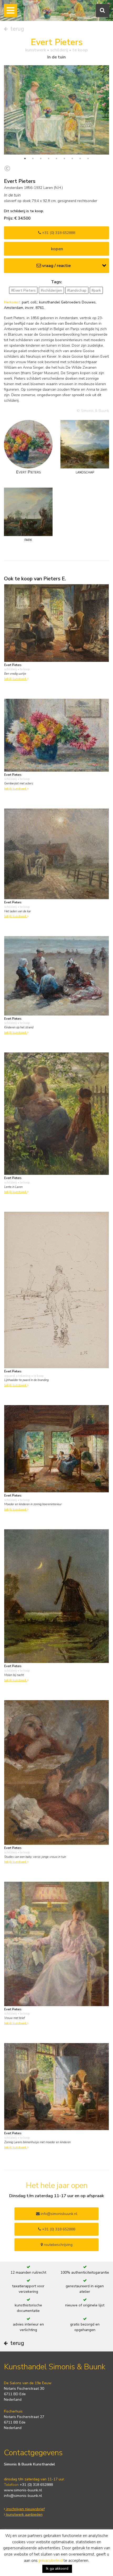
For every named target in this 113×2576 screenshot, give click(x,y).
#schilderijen (51, 290)
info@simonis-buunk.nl (23, 2496)
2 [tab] (33, 159)
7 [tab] (72, 159)
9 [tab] (88, 159)
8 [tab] (80, 159)
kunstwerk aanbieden (24, 2515)
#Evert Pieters (23, 290)
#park (96, 290)
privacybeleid (51, 2561)
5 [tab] (56, 159)
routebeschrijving (58, 2245)
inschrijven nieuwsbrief (25, 2509)
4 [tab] (49, 159)
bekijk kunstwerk (16, 679)
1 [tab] (25, 159)
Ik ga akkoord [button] (57, 2569)
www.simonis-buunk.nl (23, 2490)
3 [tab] (41, 159)
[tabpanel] (56, 110)
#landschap (77, 290)
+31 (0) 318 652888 (58, 233)
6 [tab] (64, 159)
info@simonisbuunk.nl (58, 2214)
